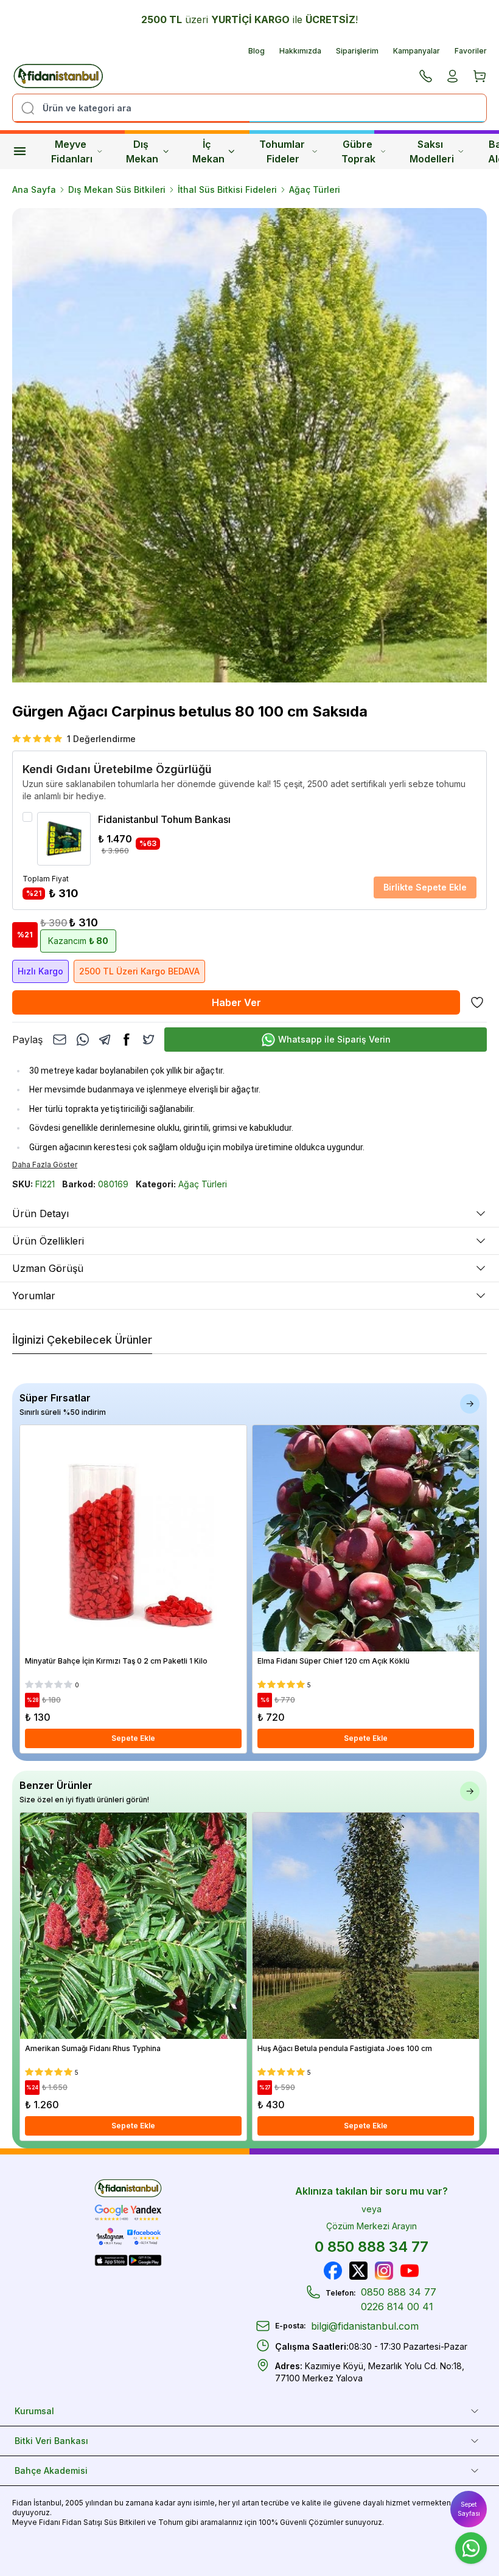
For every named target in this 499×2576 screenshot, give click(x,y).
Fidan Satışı (82, 2522)
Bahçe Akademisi (51, 2470)
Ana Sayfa (34, 189)
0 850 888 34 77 (372, 2247)
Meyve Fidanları (72, 151)
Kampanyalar (417, 51)
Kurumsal (34, 2411)
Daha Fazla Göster (45, 1165)
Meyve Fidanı (36, 2522)
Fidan (22, 2503)
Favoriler (471, 51)
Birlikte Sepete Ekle (425, 887)
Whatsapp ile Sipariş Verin (334, 1039)
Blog (256, 51)
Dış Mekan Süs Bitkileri (117, 189)
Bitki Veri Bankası (51, 2441)
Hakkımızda (300, 51)
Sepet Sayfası (469, 2509)
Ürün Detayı (40, 1213)
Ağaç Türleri (315, 189)
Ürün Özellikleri (48, 1241)
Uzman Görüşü (48, 1268)
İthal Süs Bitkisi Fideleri (227, 189)
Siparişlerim (357, 51)
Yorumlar (34, 1296)
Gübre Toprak (358, 151)
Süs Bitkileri (125, 2522)
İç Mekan (208, 151)
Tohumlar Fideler (283, 151)
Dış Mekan (142, 151)
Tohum (171, 2522)
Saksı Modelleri (432, 151)
